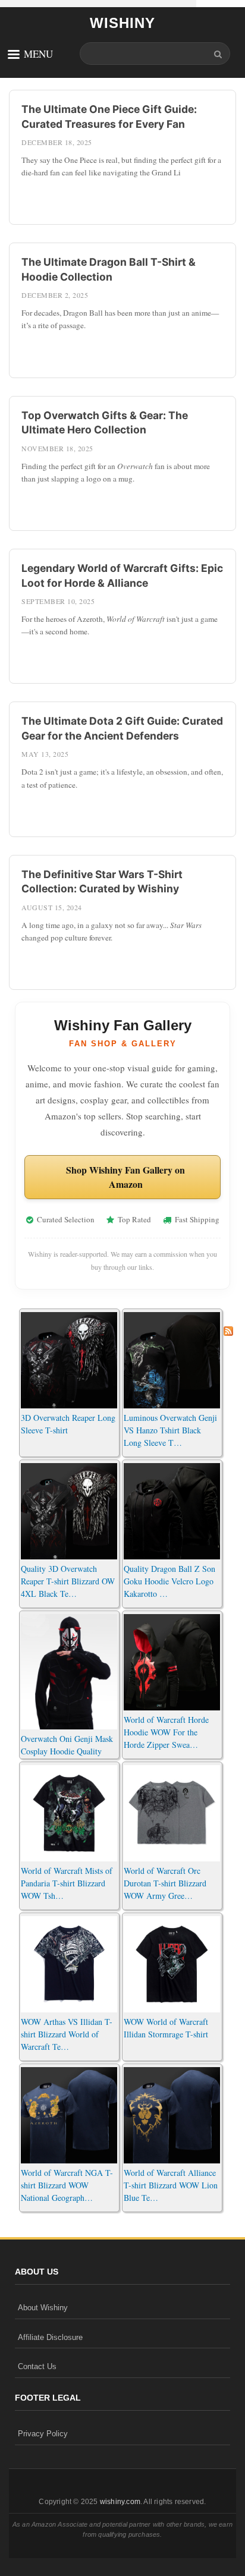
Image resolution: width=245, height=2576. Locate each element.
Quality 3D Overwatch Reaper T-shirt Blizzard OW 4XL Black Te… (68, 1581)
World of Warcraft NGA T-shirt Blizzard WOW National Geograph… (67, 2185)
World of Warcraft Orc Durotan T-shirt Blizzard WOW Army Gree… (165, 1883)
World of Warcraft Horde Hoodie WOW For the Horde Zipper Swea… (166, 1732)
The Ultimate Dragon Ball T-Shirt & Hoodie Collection (109, 269)
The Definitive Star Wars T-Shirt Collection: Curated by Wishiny (102, 882)
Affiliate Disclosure (50, 2337)
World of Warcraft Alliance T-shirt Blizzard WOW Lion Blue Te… (171, 2185)
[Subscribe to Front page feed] (228, 1328)
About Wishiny (43, 2308)
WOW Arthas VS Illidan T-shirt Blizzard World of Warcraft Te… (67, 2034)
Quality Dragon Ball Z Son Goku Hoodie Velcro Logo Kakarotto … (169, 1581)
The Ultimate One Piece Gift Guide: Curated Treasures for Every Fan (109, 117)
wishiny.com (120, 2502)
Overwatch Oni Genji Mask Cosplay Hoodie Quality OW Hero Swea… (67, 1751)
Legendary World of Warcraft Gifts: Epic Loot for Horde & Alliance (122, 575)
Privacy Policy (43, 2434)
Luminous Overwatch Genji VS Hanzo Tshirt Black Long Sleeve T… (170, 1430)
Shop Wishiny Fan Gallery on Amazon (125, 1177)
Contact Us (37, 2366)
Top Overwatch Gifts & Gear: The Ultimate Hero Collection (105, 423)
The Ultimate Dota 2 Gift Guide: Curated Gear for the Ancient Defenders (122, 728)
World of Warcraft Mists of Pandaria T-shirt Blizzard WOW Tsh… (67, 1883)
